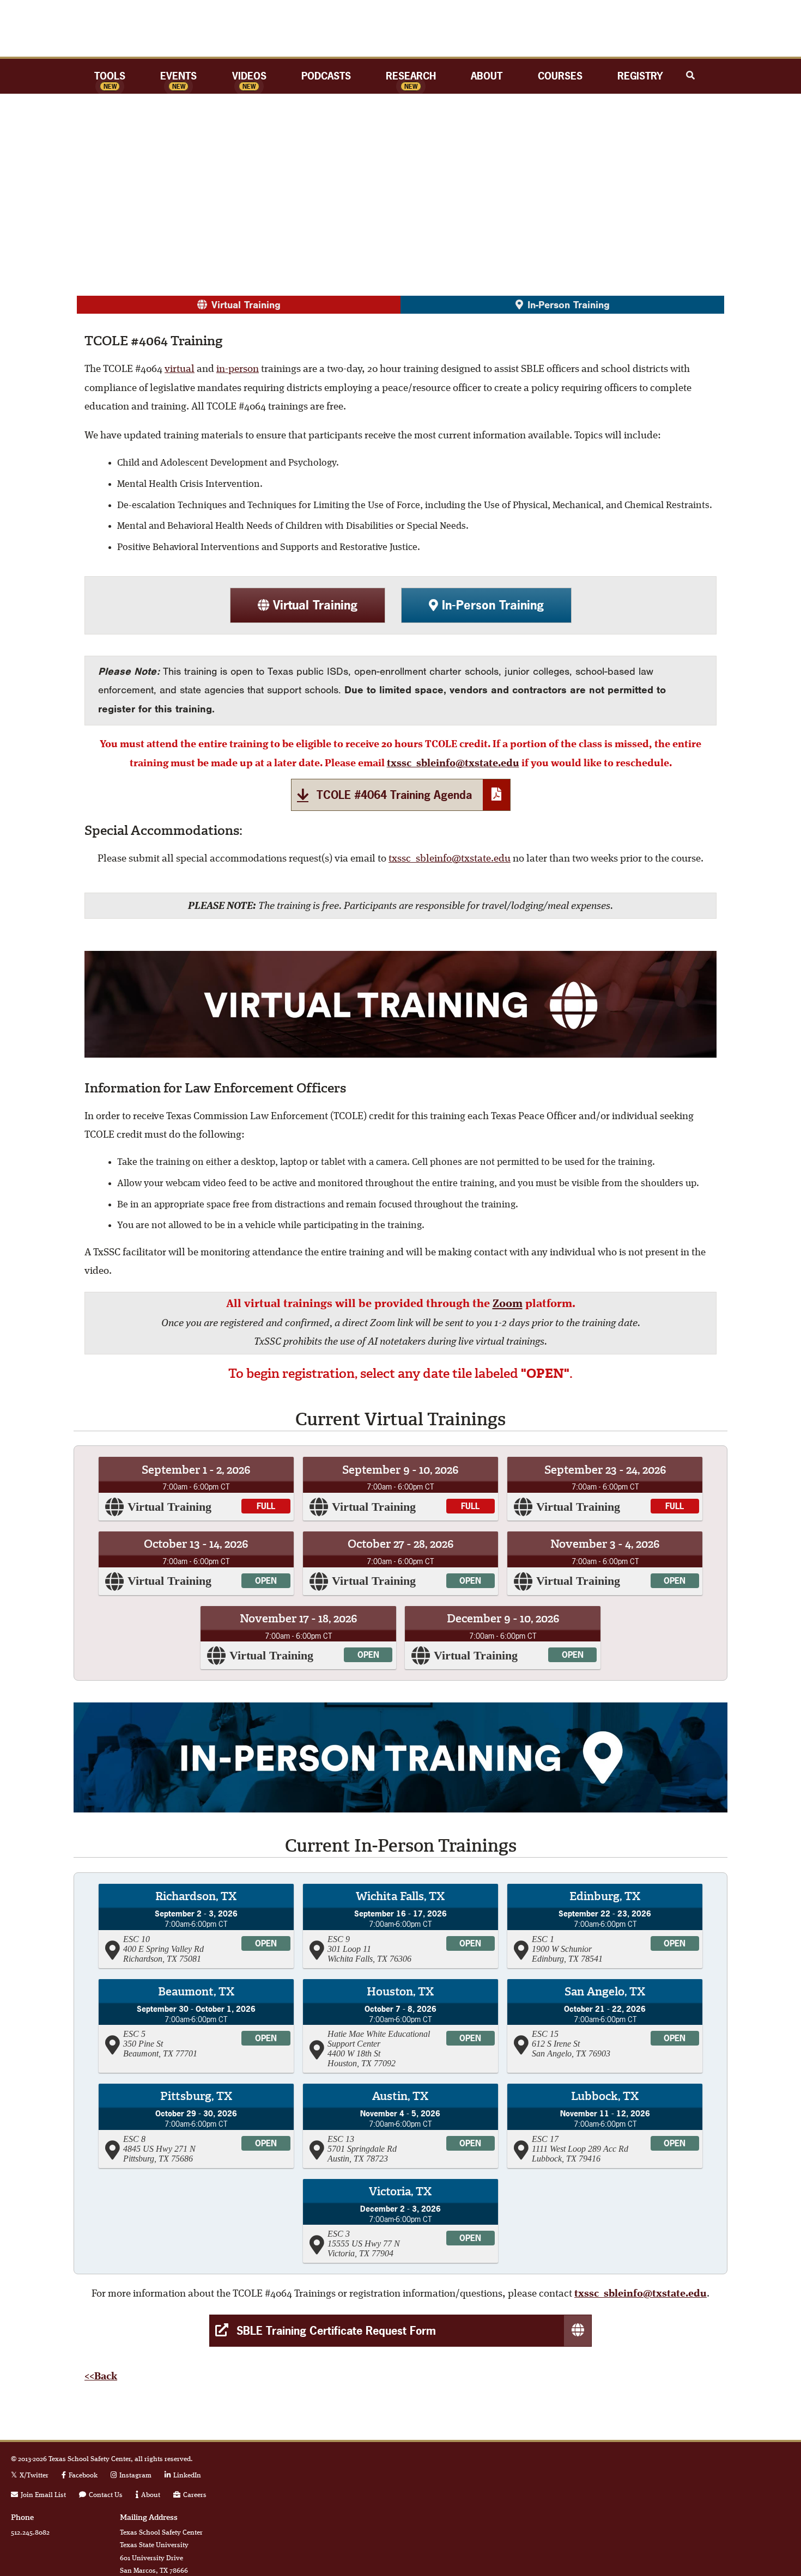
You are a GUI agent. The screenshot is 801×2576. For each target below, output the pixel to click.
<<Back (101, 2377)
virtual (180, 370)
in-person (238, 370)
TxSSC (400, 28)
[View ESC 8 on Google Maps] (114, 2149)
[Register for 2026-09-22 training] (605, 1926)
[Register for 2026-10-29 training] (196, 2126)
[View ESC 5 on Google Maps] (114, 2044)
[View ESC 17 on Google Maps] (523, 2149)
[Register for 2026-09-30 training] (196, 2026)
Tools (110, 76)
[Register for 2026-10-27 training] (400, 1563)
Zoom (508, 1304)
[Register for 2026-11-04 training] (400, 2126)
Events (178, 76)
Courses (560, 76)
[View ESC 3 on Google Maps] (318, 2244)
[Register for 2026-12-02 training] (400, 2221)
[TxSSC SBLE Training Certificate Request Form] (400, 2331)
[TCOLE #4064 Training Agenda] (401, 795)
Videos (249, 76)
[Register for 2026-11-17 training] (298, 1638)
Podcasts (326, 76)
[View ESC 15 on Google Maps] (523, 2044)
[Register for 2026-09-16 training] (400, 1926)
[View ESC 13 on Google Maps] (318, 2149)
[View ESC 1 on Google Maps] (523, 1949)
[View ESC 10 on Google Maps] (114, 1949)
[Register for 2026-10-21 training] (605, 2026)
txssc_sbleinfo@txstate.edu (453, 764)
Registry (640, 76)
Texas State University (717, 2469)
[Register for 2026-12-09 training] (502, 1638)
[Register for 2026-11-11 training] (605, 2126)
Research (411, 76)
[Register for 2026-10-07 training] (400, 2026)
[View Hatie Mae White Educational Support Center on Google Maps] (318, 2049)
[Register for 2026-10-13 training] (196, 1563)
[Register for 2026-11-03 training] (605, 1563)
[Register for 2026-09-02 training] (196, 1926)
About (487, 76)
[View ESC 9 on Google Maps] (318, 1949)
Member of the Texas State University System (717, 2498)
